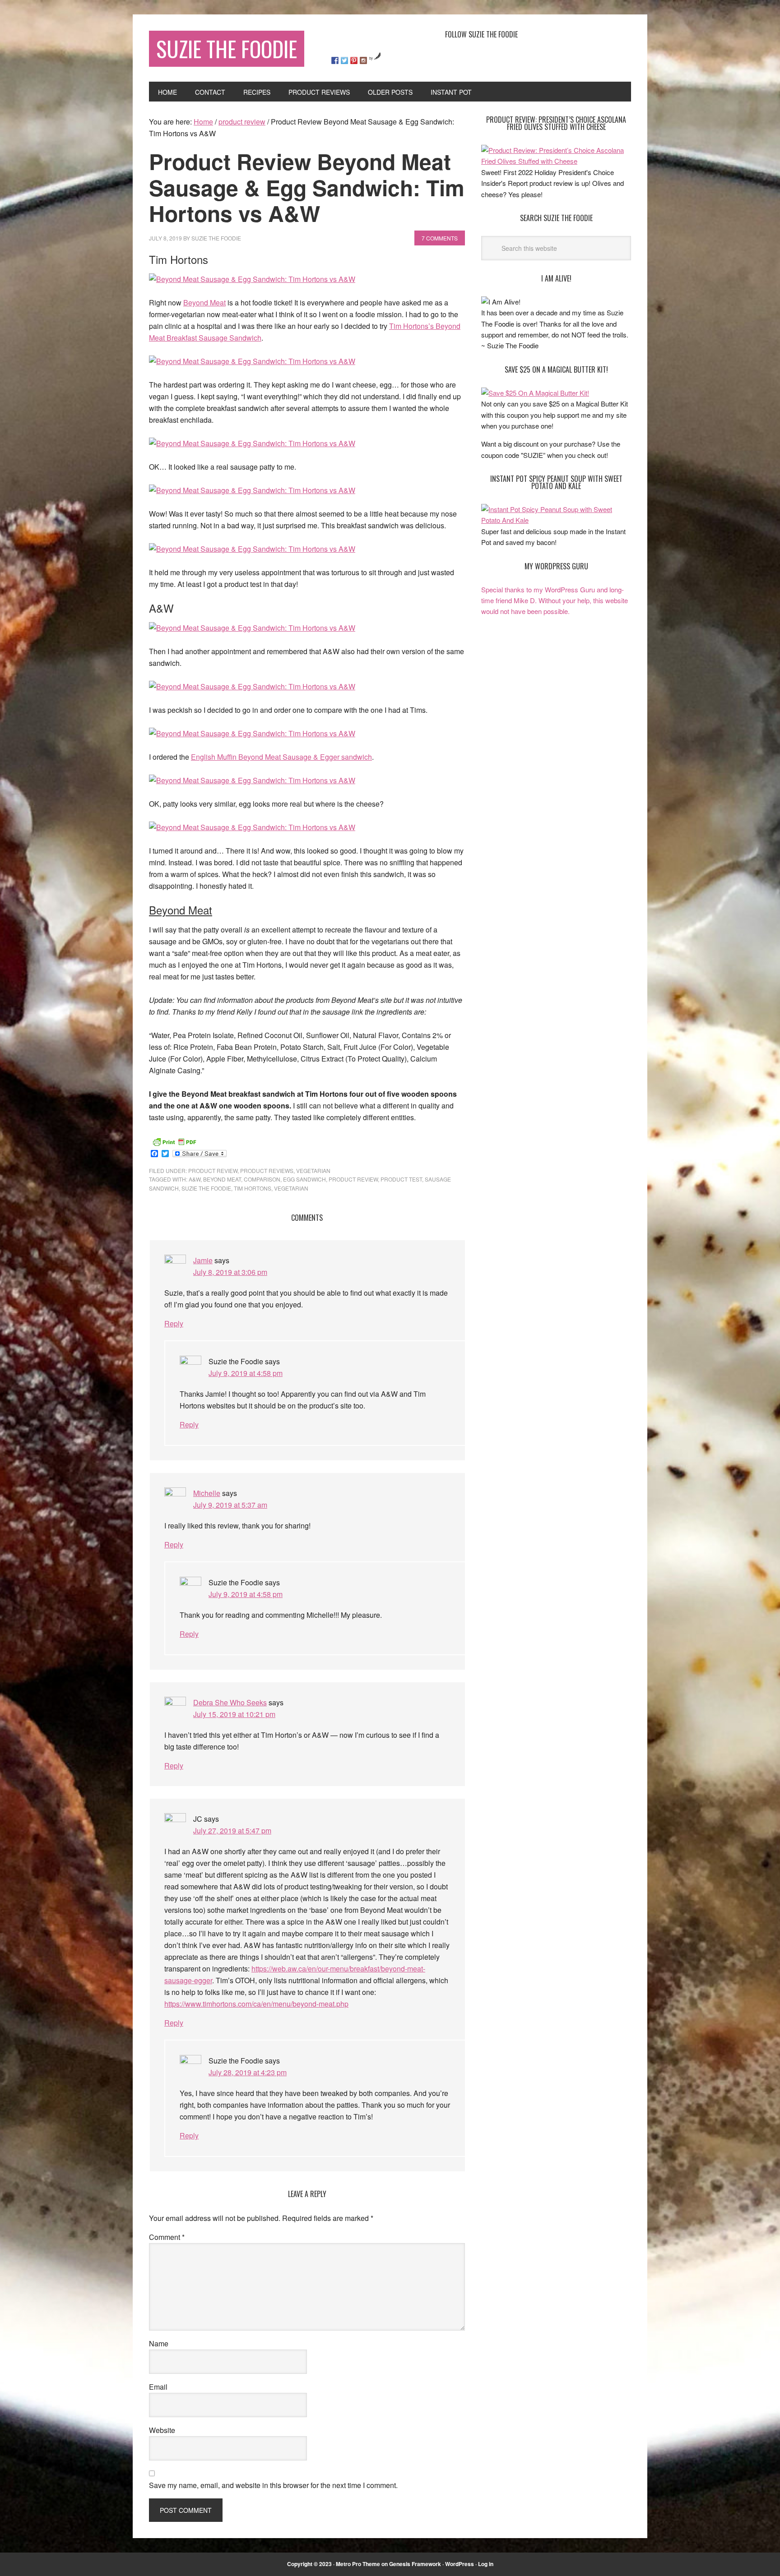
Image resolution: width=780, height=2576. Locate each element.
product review (213, 1170)
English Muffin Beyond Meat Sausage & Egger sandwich (281, 757)
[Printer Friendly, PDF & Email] (174, 1141)
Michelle (207, 1493)
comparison (262, 1179)
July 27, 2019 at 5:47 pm (232, 1830)
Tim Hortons (253, 1188)
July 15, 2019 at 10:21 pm (234, 1714)
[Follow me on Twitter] (344, 60)
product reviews (267, 1170)
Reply (174, 1323)
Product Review (353, 1179)
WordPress (460, 2564)
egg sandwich (304, 1179)
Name (159, 2343)
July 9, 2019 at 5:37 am (230, 1505)
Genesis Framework (415, 2564)
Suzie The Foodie (227, 48)
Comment (167, 2237)
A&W (195, 1179)
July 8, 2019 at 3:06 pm (230, 1272)
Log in (486, 2564)
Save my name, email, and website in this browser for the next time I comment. (273, 2485)
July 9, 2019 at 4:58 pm (246, 1373)
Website (162, 2430)
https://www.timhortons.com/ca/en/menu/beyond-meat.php (256, 2004)
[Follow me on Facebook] (335, 60)
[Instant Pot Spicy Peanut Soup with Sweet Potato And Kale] (556, 520)
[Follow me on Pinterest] (354, 60)
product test (401, 1179)
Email (158, 2387)
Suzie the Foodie (206, 1188)
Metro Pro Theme (358, 2564)
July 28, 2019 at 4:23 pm (248, 2072)
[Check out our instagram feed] (363, 60)
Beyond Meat (204, 302)
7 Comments (440, 238)
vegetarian (313, 1170)
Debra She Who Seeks (230, 1702)
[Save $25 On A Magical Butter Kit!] (535, 393)
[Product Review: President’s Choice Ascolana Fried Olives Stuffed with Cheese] (556, 161)
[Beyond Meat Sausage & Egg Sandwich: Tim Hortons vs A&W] (252, 279)
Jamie (203, 1260)
